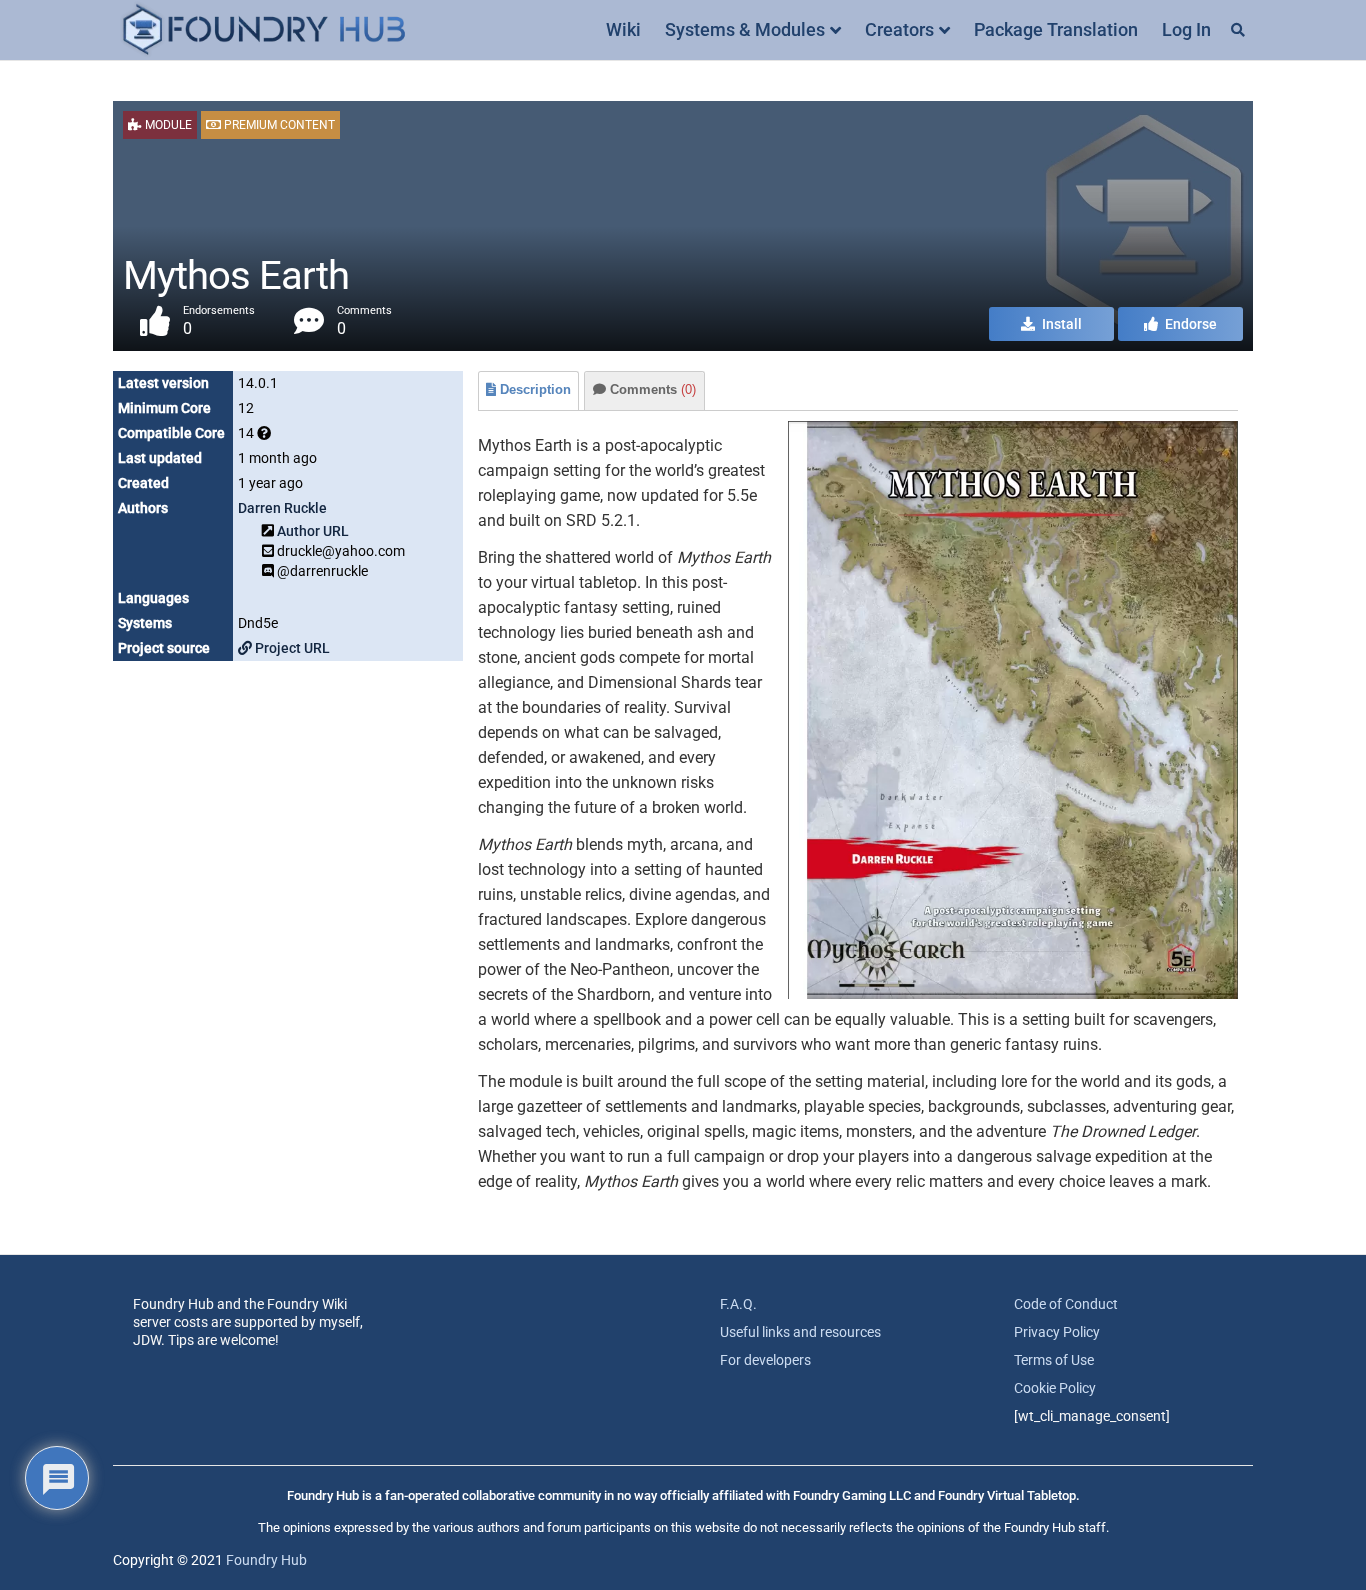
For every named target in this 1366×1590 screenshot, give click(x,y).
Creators (899, 29)
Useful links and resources (800, 1332)
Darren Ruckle (282, 508)
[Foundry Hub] (263, 30)
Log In (1186, 29)
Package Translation (1056, 29)
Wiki (623, 29)
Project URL (291, 648)
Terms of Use (1054, 1360)
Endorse (1189, 324)
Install (1060, 324)
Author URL (313, 531)
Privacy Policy (1057, 1332)
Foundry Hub (266, 1560)
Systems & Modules (745, 29)
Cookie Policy (1055, 1388)
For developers (765, 1360)
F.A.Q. (738, 1304)
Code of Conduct (1066, 1304)
